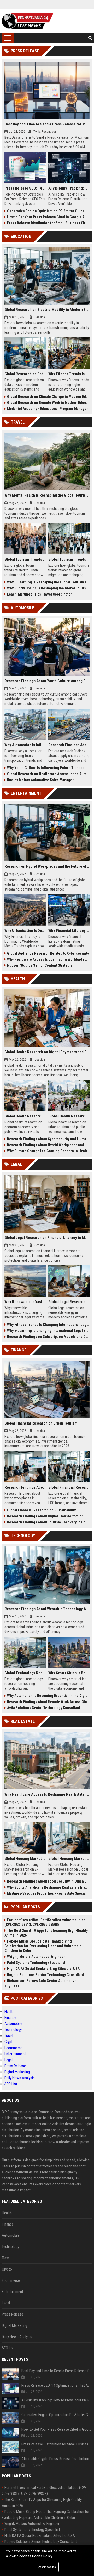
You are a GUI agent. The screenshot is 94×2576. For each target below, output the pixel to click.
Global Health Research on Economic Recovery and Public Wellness (25, 1116)
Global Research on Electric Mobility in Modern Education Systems (47, 310)
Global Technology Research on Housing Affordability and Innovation (25, 1673)
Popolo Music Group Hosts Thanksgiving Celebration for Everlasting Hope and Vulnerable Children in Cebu (43, 1946)
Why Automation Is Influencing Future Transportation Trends (25, 745)
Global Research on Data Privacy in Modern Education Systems (25, 374)
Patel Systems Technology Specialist (36, 1963)
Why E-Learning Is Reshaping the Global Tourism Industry (48, 582)
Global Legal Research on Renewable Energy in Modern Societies (69, 1302)
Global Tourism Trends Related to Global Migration (69, 559)
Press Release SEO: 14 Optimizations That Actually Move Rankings (25, 188)
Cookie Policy (42, 2556)
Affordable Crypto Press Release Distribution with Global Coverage (57, 2459)
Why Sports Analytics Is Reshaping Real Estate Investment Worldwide (48, 1887)
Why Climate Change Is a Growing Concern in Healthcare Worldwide (48, 1151)
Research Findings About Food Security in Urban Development (48, 1881)
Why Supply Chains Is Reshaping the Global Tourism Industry (48, 588)
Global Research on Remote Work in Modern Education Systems (48, 403)
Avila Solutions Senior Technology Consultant (44, 1708)
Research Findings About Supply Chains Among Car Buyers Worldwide (69, 745)
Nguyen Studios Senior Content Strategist (40, 965)
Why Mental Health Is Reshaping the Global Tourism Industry (47, 495)
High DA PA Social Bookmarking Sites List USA (43, 1969)
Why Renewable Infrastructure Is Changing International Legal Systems (25, 1302)
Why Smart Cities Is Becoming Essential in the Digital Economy (69, 1673)
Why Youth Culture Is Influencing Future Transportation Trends (48, 768)
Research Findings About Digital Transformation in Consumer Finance (48, 1516)
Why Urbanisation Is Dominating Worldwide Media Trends (25, 931)
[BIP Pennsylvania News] (28, 21)
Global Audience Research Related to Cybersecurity (48, 953)
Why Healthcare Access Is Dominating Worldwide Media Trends (48, 959)
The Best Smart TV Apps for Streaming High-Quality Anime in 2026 (46, 1933)
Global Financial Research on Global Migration (69, 1487)
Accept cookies (47, 2567)
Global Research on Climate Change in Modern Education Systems (48, 397)
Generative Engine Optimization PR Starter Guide (46, 211)
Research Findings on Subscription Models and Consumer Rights (48, 1337)
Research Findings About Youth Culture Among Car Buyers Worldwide (47, 681)
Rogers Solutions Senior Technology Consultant (45, 1975)
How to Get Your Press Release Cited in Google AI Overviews (48, 217)
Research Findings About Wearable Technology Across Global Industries (47, 1609)
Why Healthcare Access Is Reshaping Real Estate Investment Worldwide (47, 1794)
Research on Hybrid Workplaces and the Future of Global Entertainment (47, 866)
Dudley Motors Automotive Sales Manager (40, 780)
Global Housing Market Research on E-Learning (25, 1859)
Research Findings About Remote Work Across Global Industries (48, 1702)
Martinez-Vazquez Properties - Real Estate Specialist (48, 1893)
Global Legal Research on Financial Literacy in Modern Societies (47, 1238)
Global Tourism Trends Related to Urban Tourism (25, 559)
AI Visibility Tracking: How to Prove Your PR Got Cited (69, 188)
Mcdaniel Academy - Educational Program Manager (48, 409)
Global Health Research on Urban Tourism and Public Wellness (69, 1116)
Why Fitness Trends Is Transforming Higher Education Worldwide (69, 374)
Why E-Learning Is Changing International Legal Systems (48, 1331)
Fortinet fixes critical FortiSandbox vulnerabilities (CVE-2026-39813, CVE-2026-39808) (45, 1922)
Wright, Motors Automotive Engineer (36, 1957)
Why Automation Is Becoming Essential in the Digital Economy (48, 1696)
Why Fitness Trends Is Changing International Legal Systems (48, 1325)
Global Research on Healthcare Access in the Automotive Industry (48, 774)
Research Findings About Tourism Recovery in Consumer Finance (48, 1522)
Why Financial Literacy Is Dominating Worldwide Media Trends (69, 931)
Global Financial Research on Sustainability (41, 1510)
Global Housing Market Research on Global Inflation (69, 1859)
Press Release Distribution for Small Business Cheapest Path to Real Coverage (48, 223)
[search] (90, 38)
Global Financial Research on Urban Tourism (41, 1423)
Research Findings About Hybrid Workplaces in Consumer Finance (25, 1487)
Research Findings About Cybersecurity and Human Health (48, 1139)
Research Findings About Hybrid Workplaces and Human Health (48, 1145)
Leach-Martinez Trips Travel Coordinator (39, 594)
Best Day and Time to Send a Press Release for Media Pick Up (47, 124)
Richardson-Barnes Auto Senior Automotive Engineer (40, 1983)
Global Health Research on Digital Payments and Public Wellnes (47, 1052)
